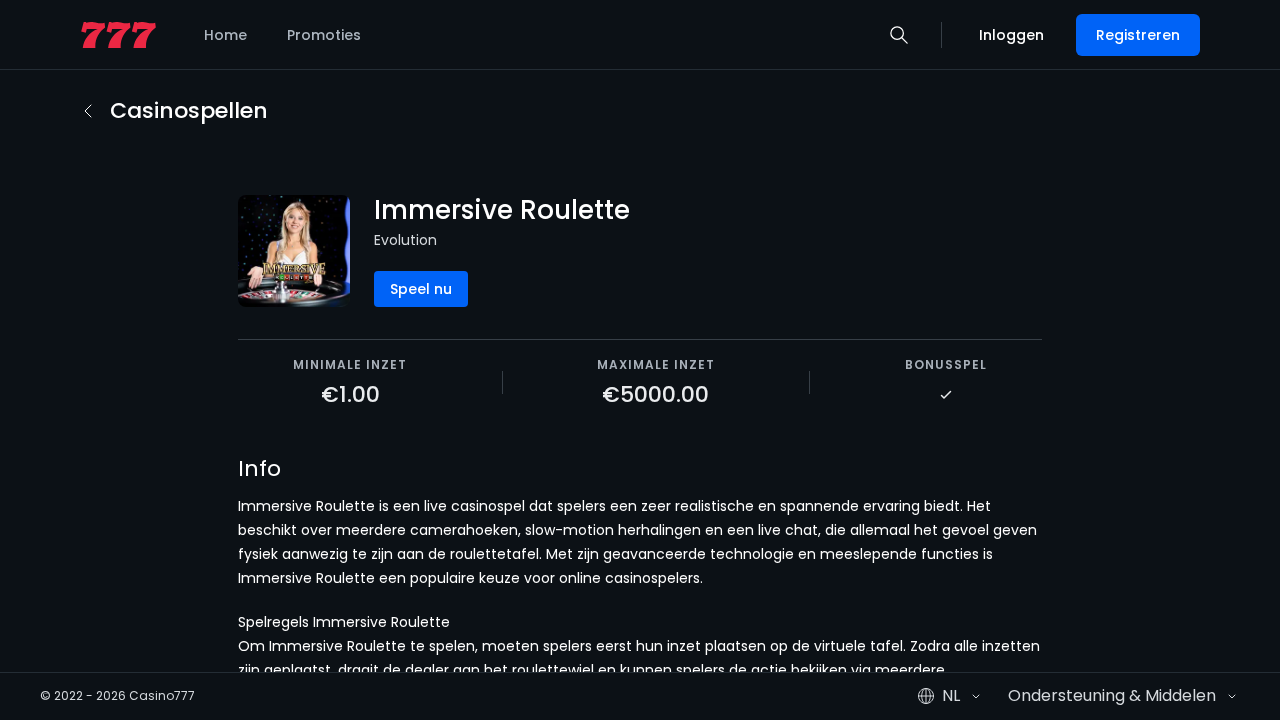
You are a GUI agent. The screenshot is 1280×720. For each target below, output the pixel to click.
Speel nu (421, 289)
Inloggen (1011, 35)
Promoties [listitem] (324, 35)
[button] (899, 35)
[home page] (118, 35)
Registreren (1138, 35)
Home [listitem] (225, 35)
